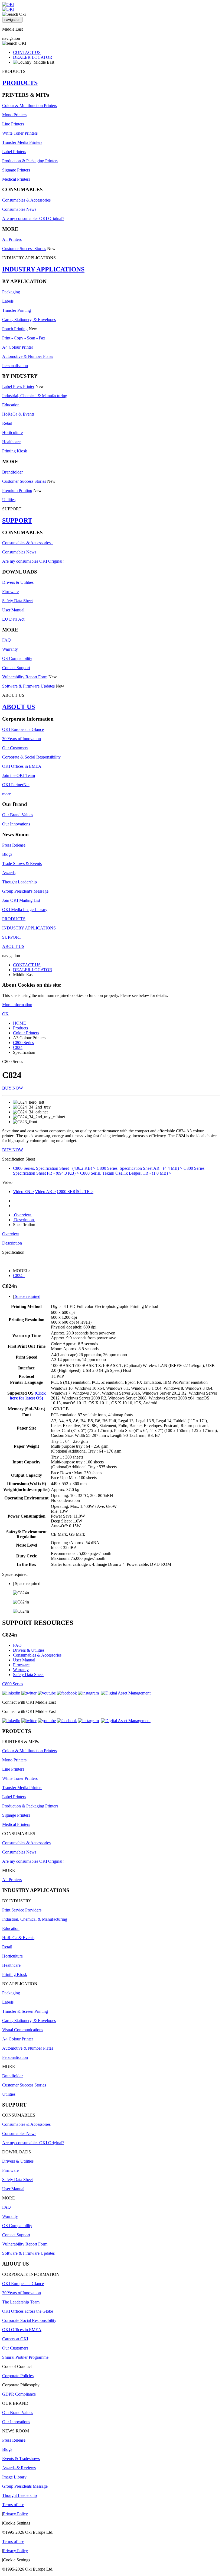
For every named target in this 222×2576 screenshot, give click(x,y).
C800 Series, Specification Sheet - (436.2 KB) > (54, 1168)
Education (11, 405)
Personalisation (15, 366)
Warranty (10, 649)
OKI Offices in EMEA (22, 766)
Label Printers (14, 152)
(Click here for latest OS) (28, 1396)
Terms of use (13, 2505)
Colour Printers (26, 1033)
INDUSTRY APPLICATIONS (43, 269)
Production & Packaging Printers (30, 161)
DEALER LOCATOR (33, 57)
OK (5, 1014)
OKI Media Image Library (25, 910)
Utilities (9, 500)
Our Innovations (16, 824)
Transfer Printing (17, 310)
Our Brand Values (18, 815)
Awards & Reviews (19, 2468)
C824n (19, 1276)
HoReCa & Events (18, 414)
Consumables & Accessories (26, 200)
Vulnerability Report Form (25, 677)
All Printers (12, 239)
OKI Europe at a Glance (23, 729)
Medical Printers (16, 179)
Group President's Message (25, 891)
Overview (23, 1215)
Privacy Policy (15, 2514)
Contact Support (16, 668)
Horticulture (12, 432)
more (6, 794)
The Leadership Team (21, 2302)
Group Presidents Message (25, 2486)
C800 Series (23, 1043)
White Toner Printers (20, 133)
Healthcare (11, 442)
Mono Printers (14, 115)
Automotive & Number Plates (28, 356)
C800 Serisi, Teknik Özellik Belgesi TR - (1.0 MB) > (126, 1173)
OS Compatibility (17, 658)
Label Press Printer (18, 386)
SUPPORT (17, 520)
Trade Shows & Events (22, 863)
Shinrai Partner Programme (25, 2357)
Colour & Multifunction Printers (30, 106)
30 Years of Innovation (22, 739)
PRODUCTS (20, 83)
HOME (19, 1023)
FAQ (6, 640)
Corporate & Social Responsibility (31, 757)
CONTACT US (27, 52)
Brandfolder (12, 472)
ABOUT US (19, 707)
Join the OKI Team (19, 775)
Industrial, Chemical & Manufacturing (35, 396)
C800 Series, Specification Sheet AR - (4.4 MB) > (140, 1168)
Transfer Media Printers (22, 142)
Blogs (7, 854)
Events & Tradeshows (21, 2459)
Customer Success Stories (24, 249)
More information (17, 1005)
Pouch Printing (15, 329)
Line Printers (13, 124)
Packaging (11, 292)
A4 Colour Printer (18, 347)
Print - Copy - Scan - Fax (24, 338)
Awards (9, 873)
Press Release (14, 845)
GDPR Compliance (19, 2394)
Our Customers (15, 748)
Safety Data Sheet (17, 601)
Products (20, 1028)
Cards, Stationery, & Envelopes (29, 320)
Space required (27, 1296)
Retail (7, 423)
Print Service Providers (22, 1910)
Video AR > (45, 1192)
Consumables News (19, 209)
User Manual (13, 610)
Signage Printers (16, 170)
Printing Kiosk (15, 451)
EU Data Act (13, 619)
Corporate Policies (18, 2376)
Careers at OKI (15, 2339)
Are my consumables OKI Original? (33, 218)
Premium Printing (17, 490)
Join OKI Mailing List (21, 900)
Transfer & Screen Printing (25, 2011)
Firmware (10, 592)
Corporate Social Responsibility (29, 2320)
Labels (8, 301)
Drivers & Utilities (18, 582)
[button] (111, 1159)
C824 (18, 1047)
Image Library (14, 2477)
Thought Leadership (19, 882)
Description (24, 1220)
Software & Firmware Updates (29, 686)
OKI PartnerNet (16, 785)
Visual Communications (23, 2030)
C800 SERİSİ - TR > (75, 1192)
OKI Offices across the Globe (28, 2311)
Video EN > (23, 1192)
